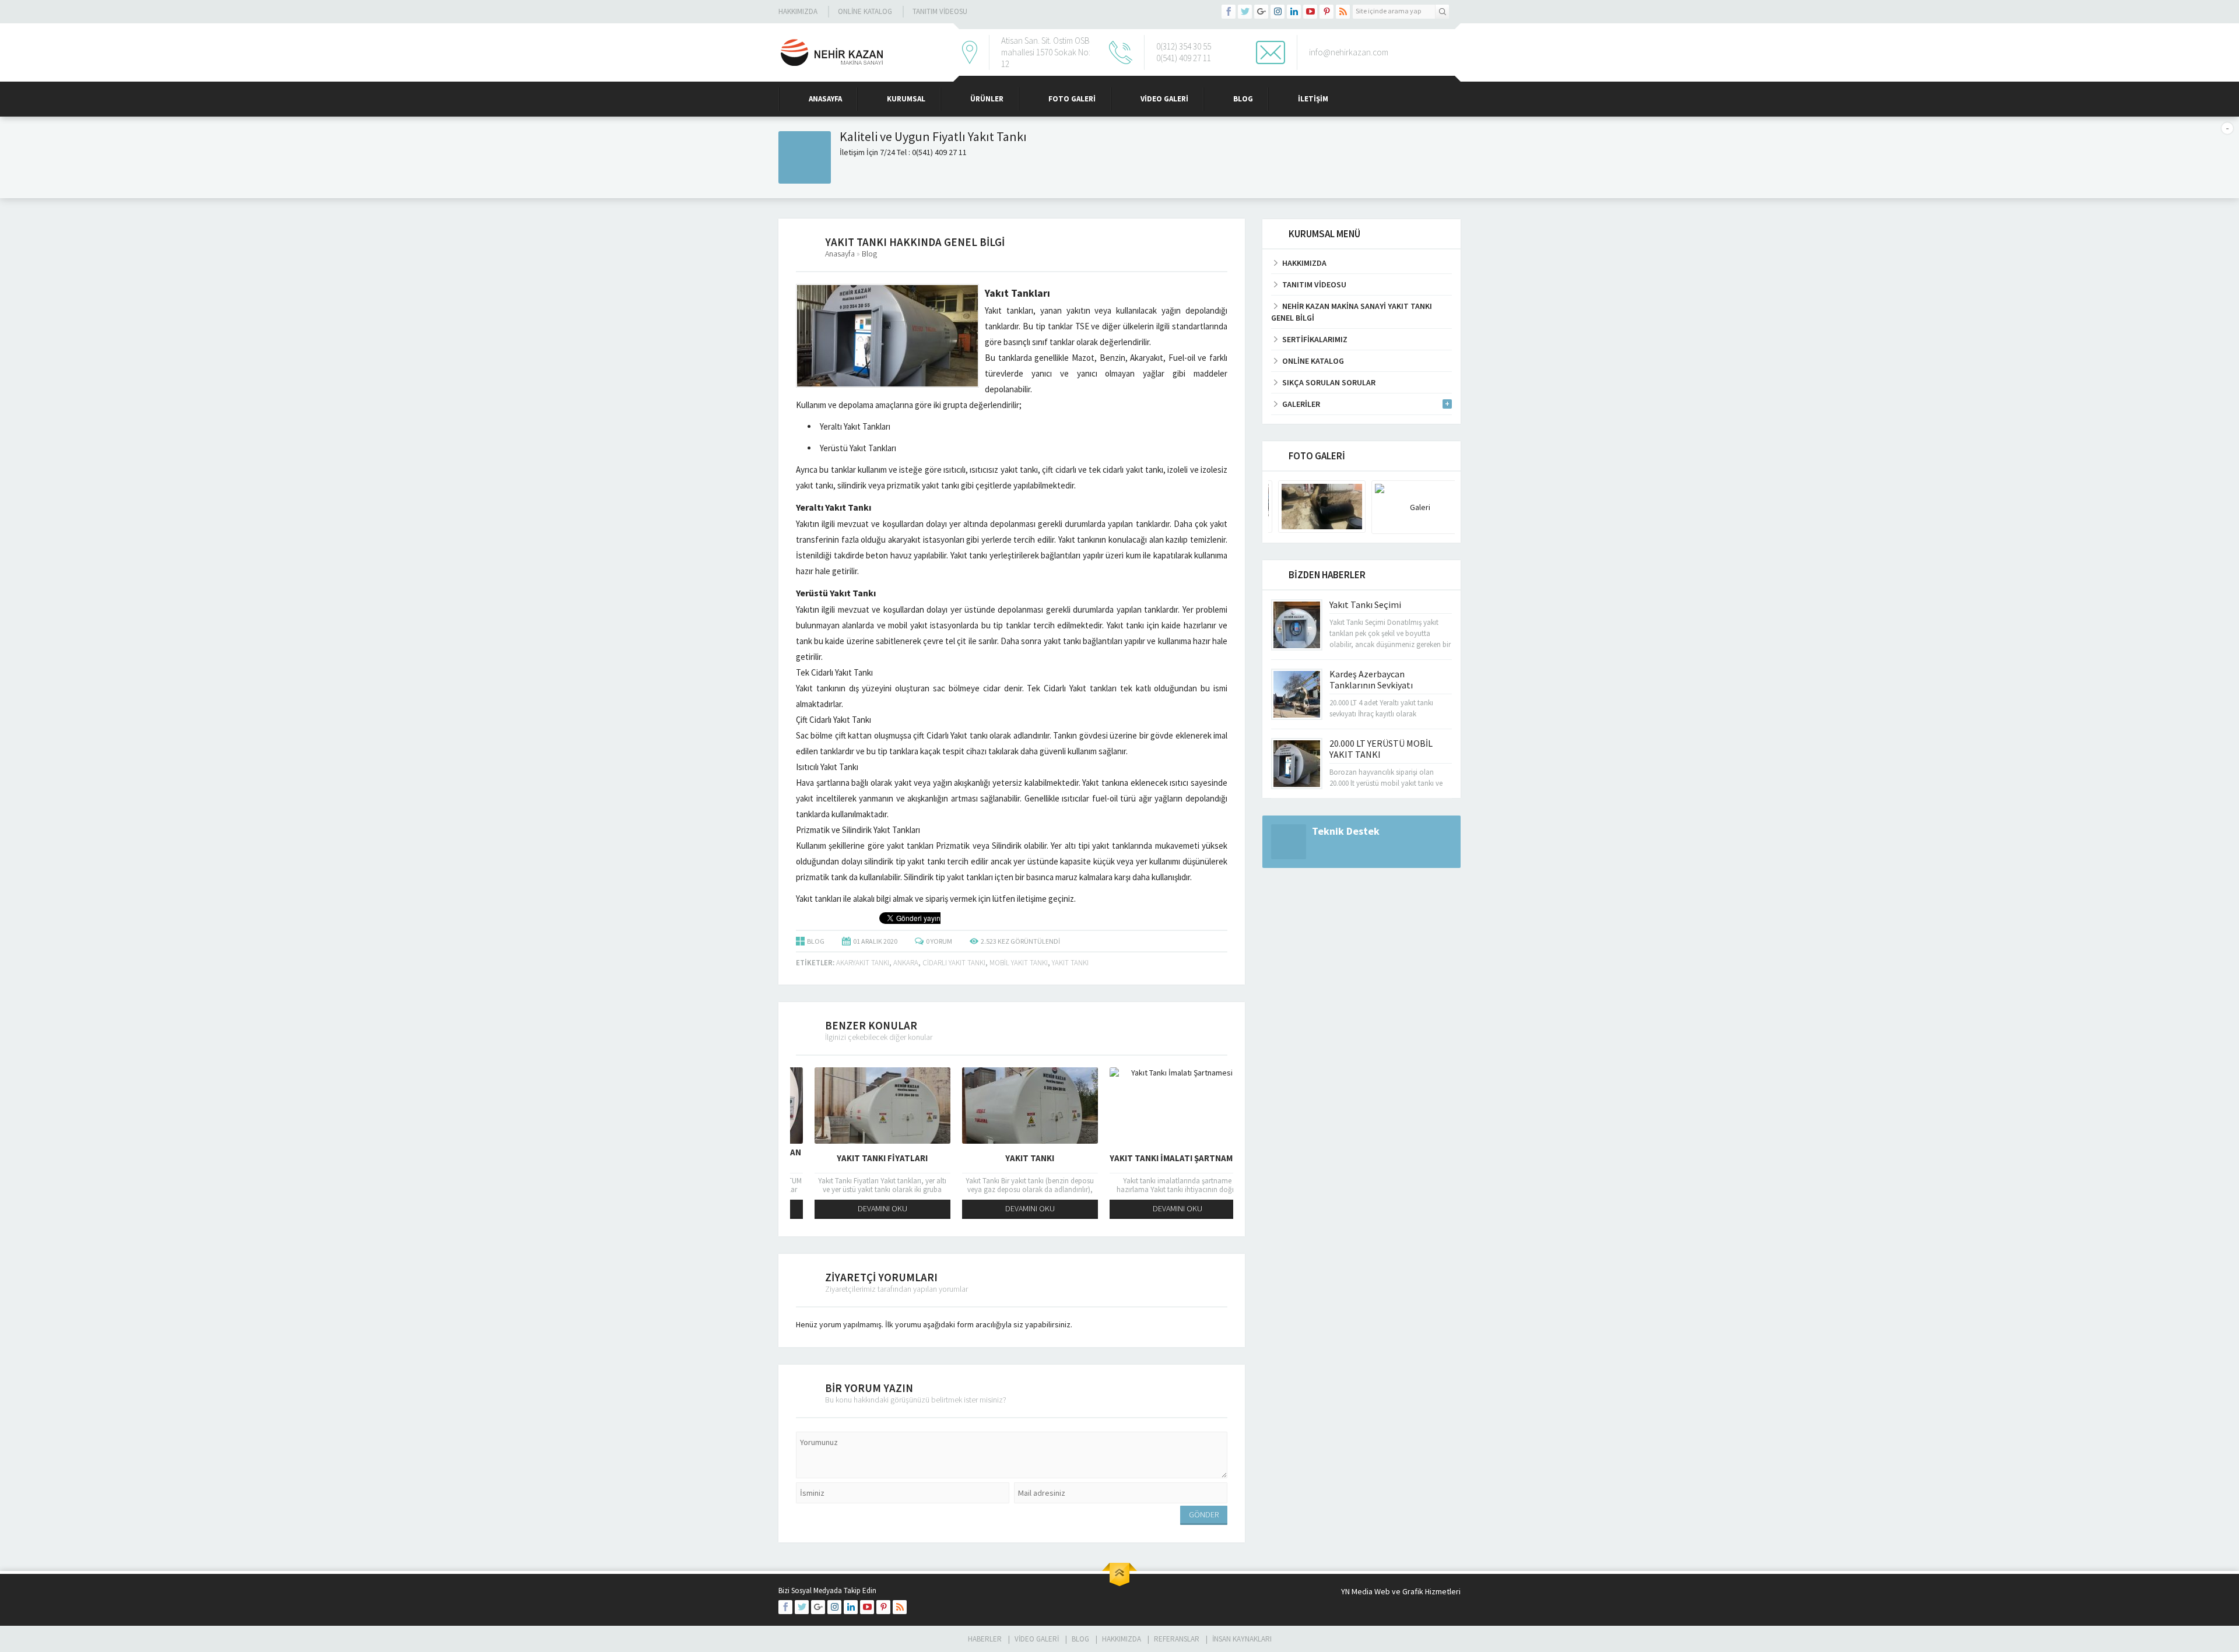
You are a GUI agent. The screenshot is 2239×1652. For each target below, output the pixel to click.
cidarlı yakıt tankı (954, 963)
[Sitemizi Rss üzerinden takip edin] (1343, 12)
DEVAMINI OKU (864, 1208)
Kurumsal (906, 99)
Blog (1243, 99)
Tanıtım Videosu (940, 11)
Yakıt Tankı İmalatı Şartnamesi (1159, 1158)
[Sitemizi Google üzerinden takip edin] (1261, 12)
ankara (906, 963)
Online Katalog (865, 11)
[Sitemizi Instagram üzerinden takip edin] (1278, 12)
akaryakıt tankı (863, 963)
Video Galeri (1164, 99)
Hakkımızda (798, 11)
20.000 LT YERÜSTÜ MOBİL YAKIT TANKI (1381, 749)
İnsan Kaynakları (1242, 1639)
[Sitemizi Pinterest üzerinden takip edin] (1326, 12)
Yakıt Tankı (1012, 1158)
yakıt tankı (1070, 963)
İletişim (1313, 99)
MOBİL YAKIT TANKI (1019, 963)
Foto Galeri (1072, 99)
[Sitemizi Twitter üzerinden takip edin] (1245, 12)
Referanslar (1177, 1639)
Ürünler (987, 99)
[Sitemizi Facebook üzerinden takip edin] (1229, 12)
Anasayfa (825, 99)
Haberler (985, 1639)
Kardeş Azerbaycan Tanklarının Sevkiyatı (1371, 679)
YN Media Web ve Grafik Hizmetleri (1401, 1591)
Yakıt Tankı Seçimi (1365, 604)
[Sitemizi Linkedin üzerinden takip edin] (1294, 12)
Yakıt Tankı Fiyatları (864, 1158)
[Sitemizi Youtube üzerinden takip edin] (1310, 12)
